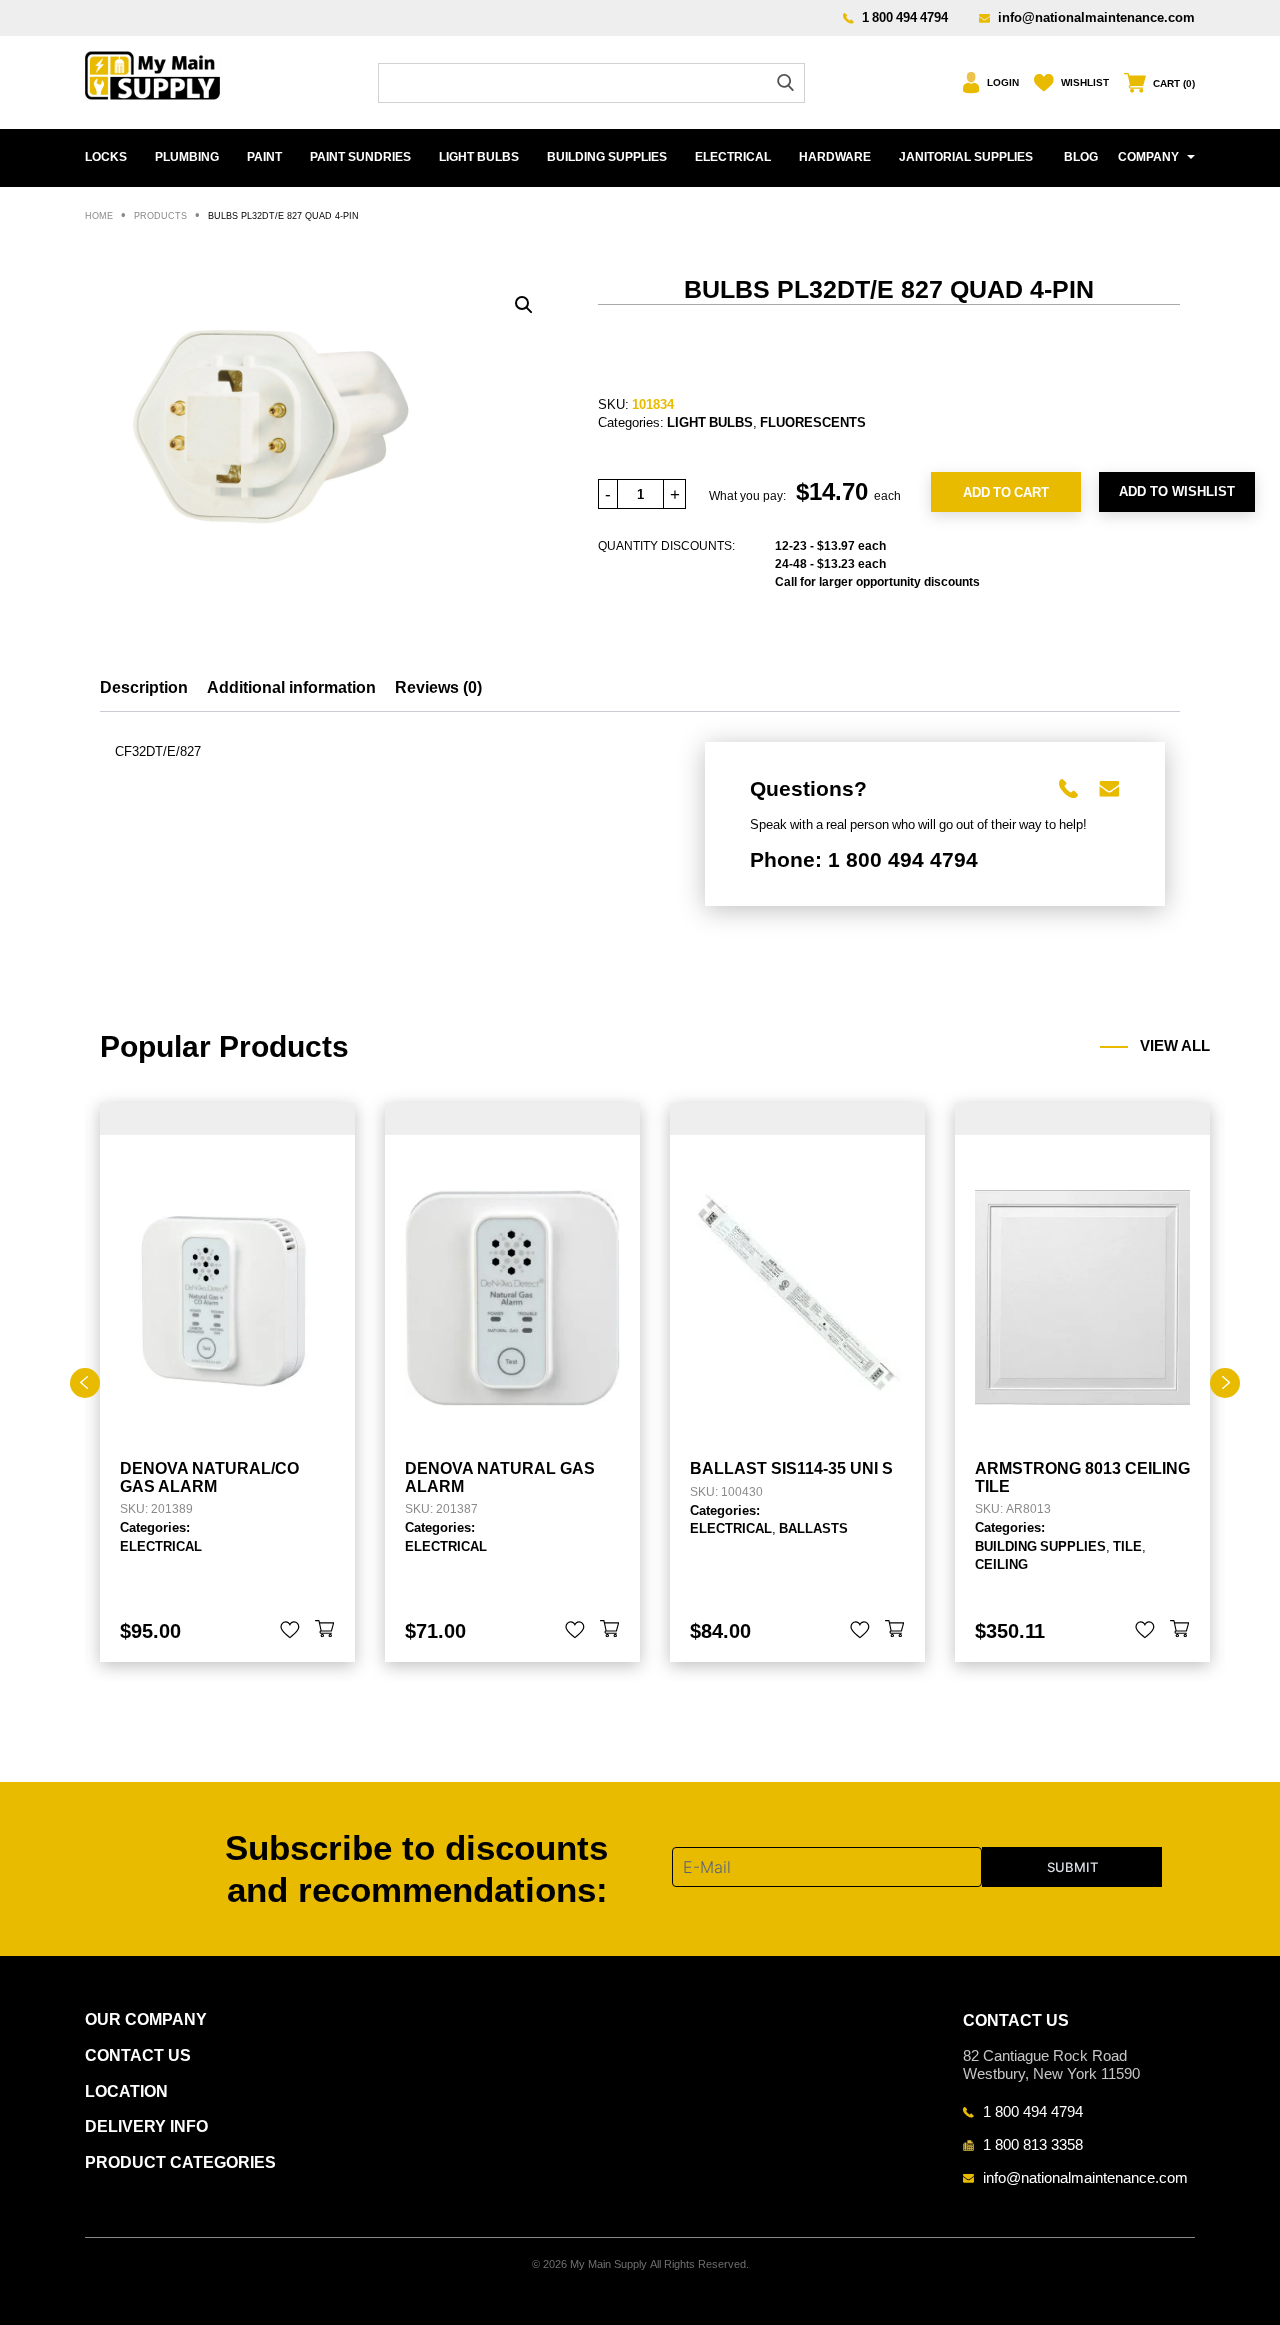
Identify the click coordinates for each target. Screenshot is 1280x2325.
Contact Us (138, 2055)
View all (1175, 1046)
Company (1148, 157)
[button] (524, 305)
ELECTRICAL (733, 157)
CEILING (1001, 1564)
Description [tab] (144, 687)
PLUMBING (187, 157)
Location (126, 2091)
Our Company (146, 2019)
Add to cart (1006, 492)
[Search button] (785, 82)
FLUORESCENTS (813, 422)
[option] (227, 1382)
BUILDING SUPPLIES (607, 157)
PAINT (264, 157)
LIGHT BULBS (479, 157)
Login (1003, 82)
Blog (1081, 157)
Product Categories (180, 2162)
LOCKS (106, 157)
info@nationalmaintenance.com (1096, 17)
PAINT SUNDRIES (360, 157)
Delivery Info (146, 2126)
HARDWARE (835, 157)
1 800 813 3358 (1033, 2144)
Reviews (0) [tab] (438, 687)
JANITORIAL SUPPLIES (966, 157)
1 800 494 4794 (905, 17)
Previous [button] (85, 1383)
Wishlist (1085, 82)
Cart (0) (1174, 83)
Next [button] (1225, 1383)
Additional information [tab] (291, 687)
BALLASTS (813, 1528)
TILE (1127, 1546)
